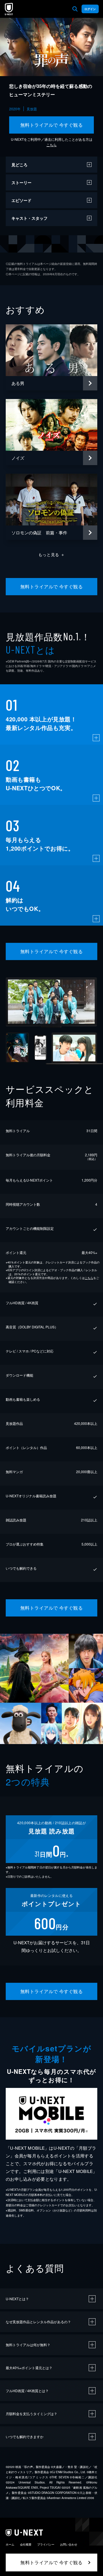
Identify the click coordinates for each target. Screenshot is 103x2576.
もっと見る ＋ (52, 554)
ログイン (90, 9)
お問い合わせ (69, 2544)
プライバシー (46, 2544)
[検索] (75, 9)
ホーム (10, 2544)
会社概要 (26, 2544)
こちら (51, 145)
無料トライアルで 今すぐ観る (52, 125)
